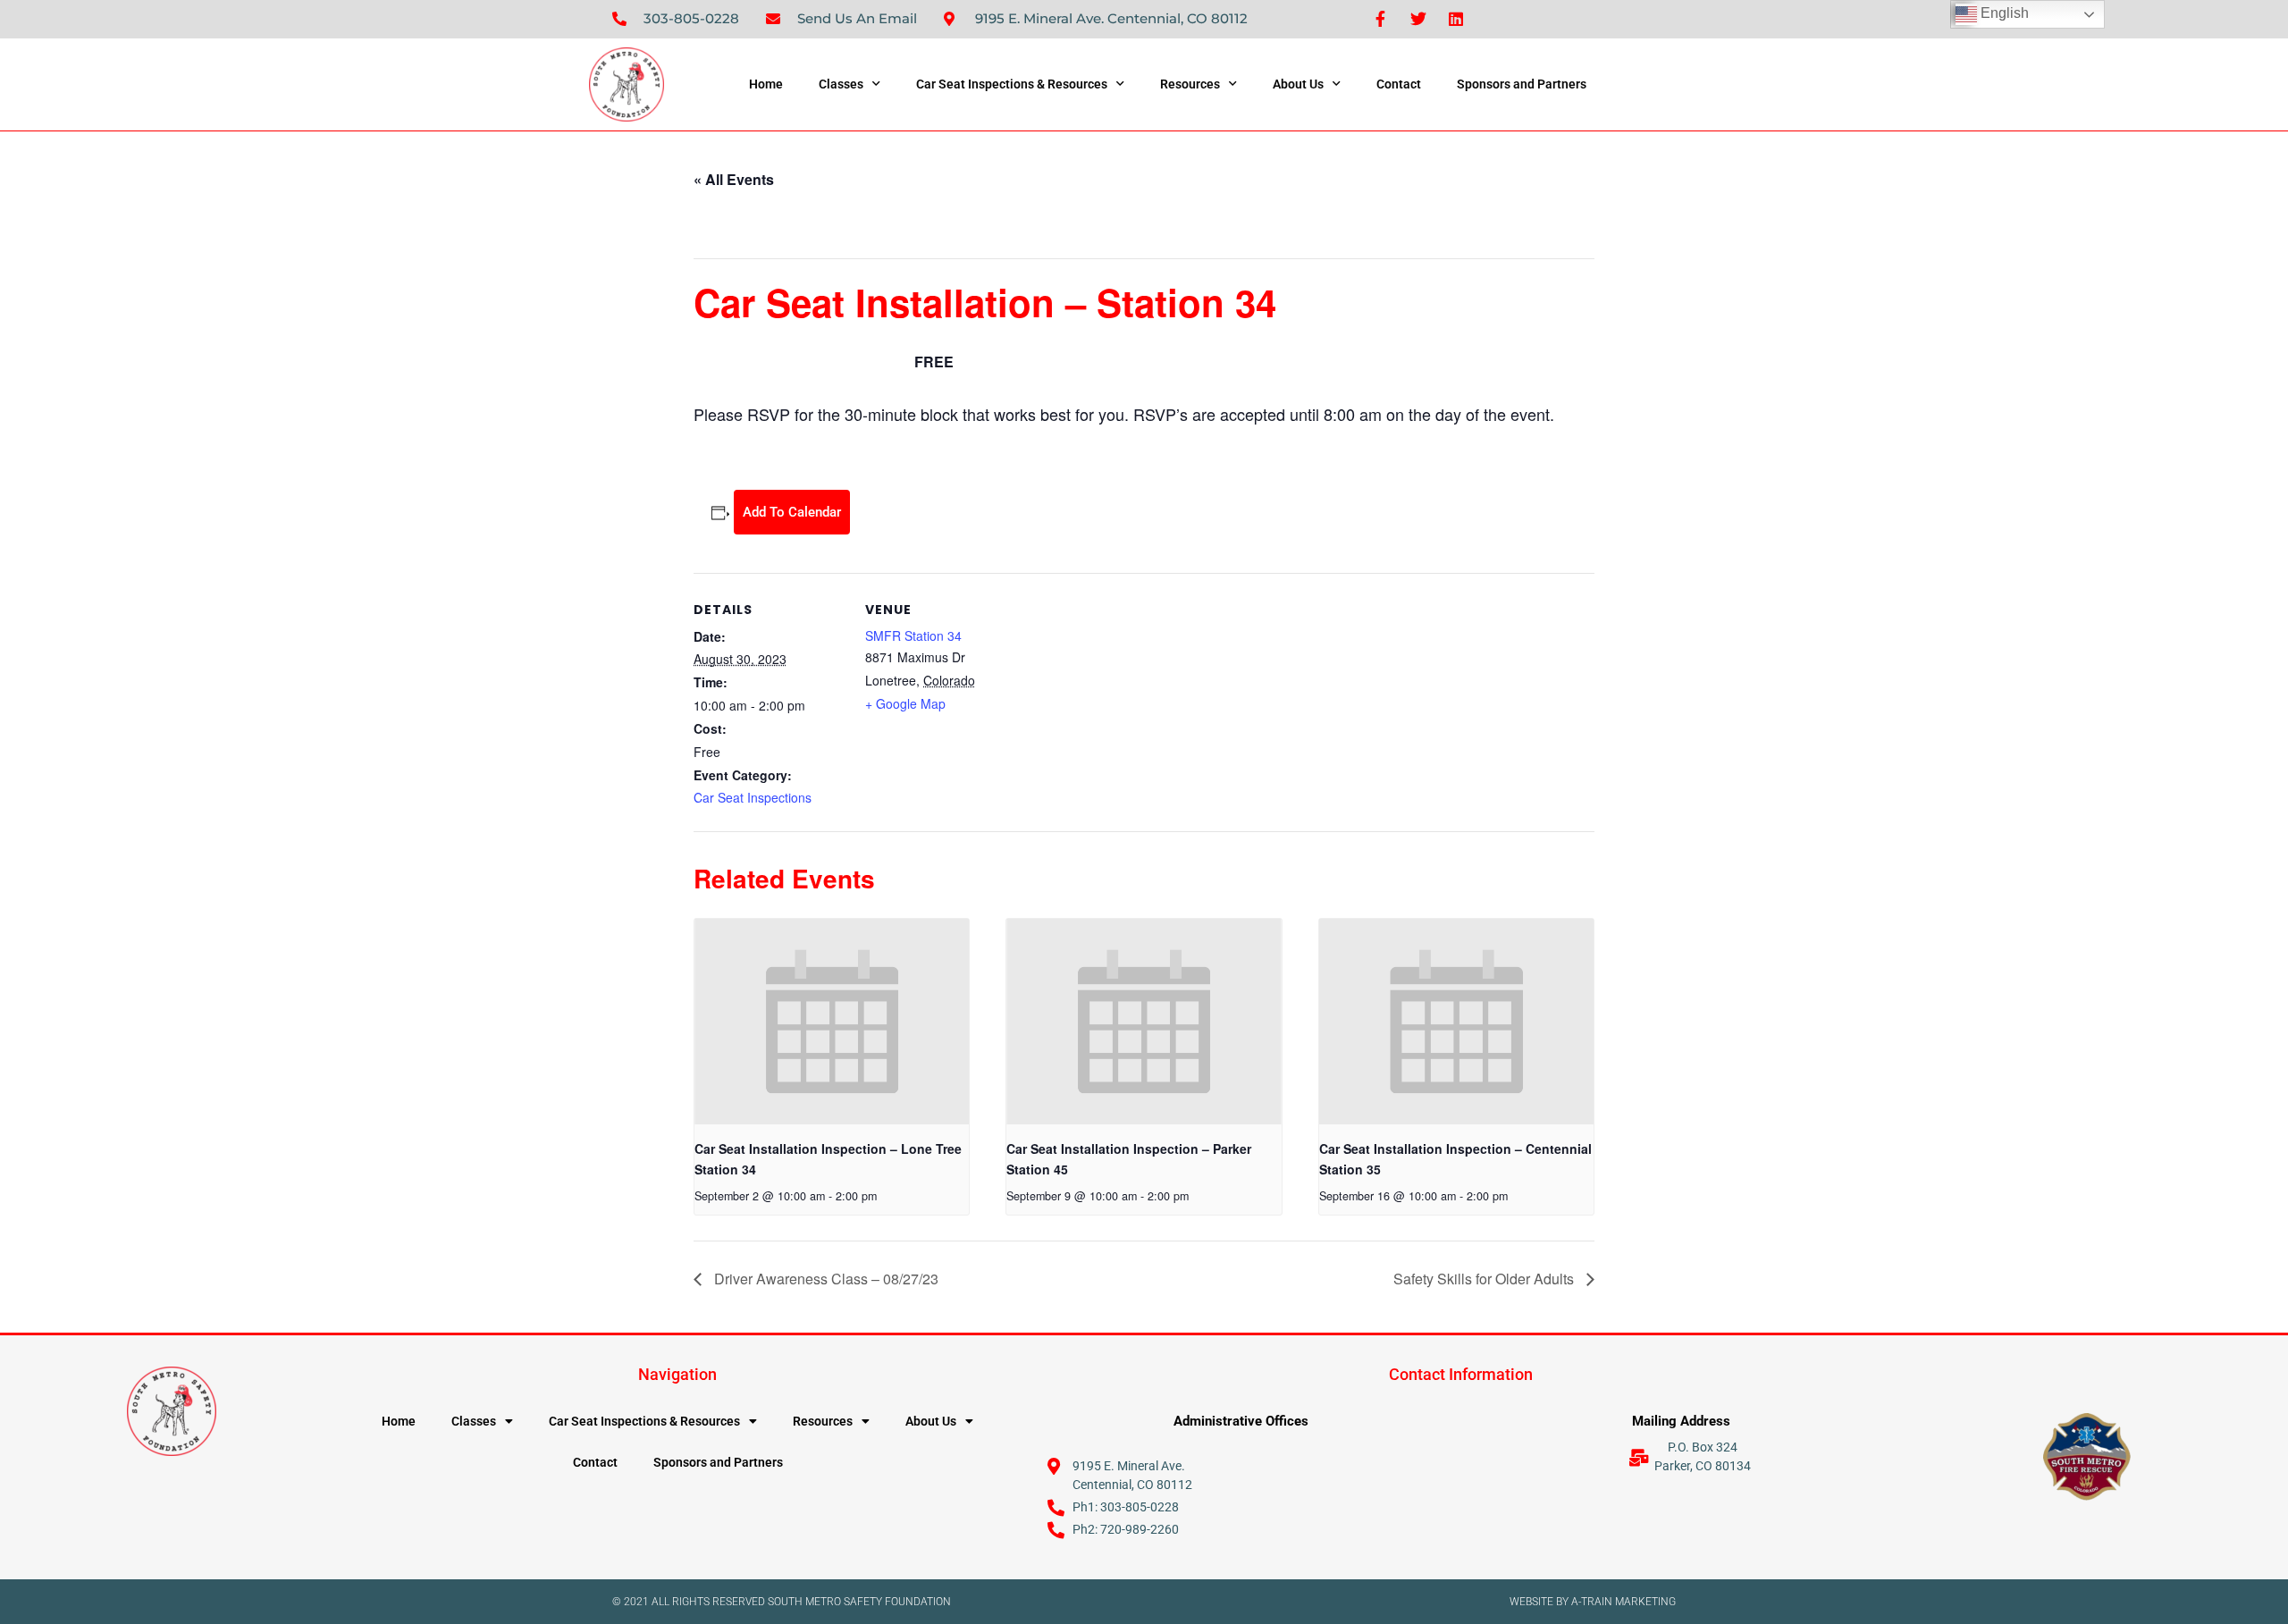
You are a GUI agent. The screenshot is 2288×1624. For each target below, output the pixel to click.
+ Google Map (905, 703)
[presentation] (832, 1022)
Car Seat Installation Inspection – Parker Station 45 (1129, 1159)
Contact (1399, 84)
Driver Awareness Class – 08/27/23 (824, 1279)
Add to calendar (792, 512)
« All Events (734, 179)
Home (766, 84)
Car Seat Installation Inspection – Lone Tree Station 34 (828, 1159)
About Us (1298, 84)
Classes (841, 84)
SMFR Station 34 (913, 635)
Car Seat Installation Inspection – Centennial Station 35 (1455, 1159)
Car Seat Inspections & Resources (1012, 84)
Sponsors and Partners (1522, 84)
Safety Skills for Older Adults (1485, 1279)
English (2003, 13)
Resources (1190, 84)
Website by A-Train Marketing (1593, 1602)
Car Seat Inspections (753, 797)
